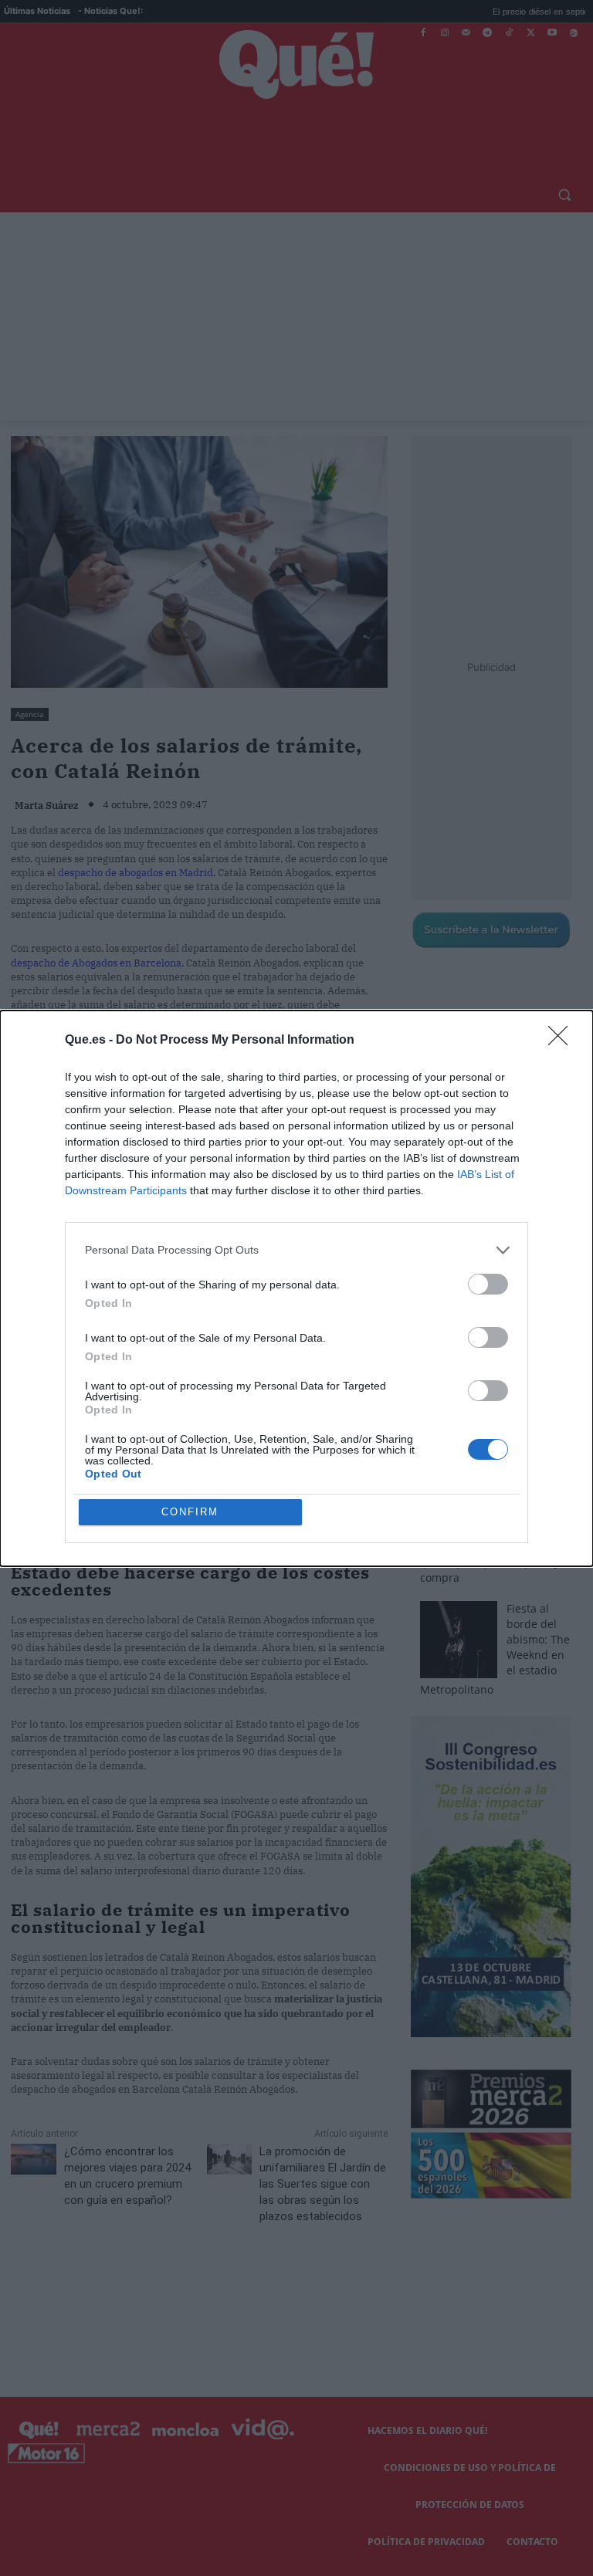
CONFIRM (190, 1512)
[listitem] (296, 1250)
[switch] (488, 1284)
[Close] (563, 1041)
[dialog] (296, 1288)
